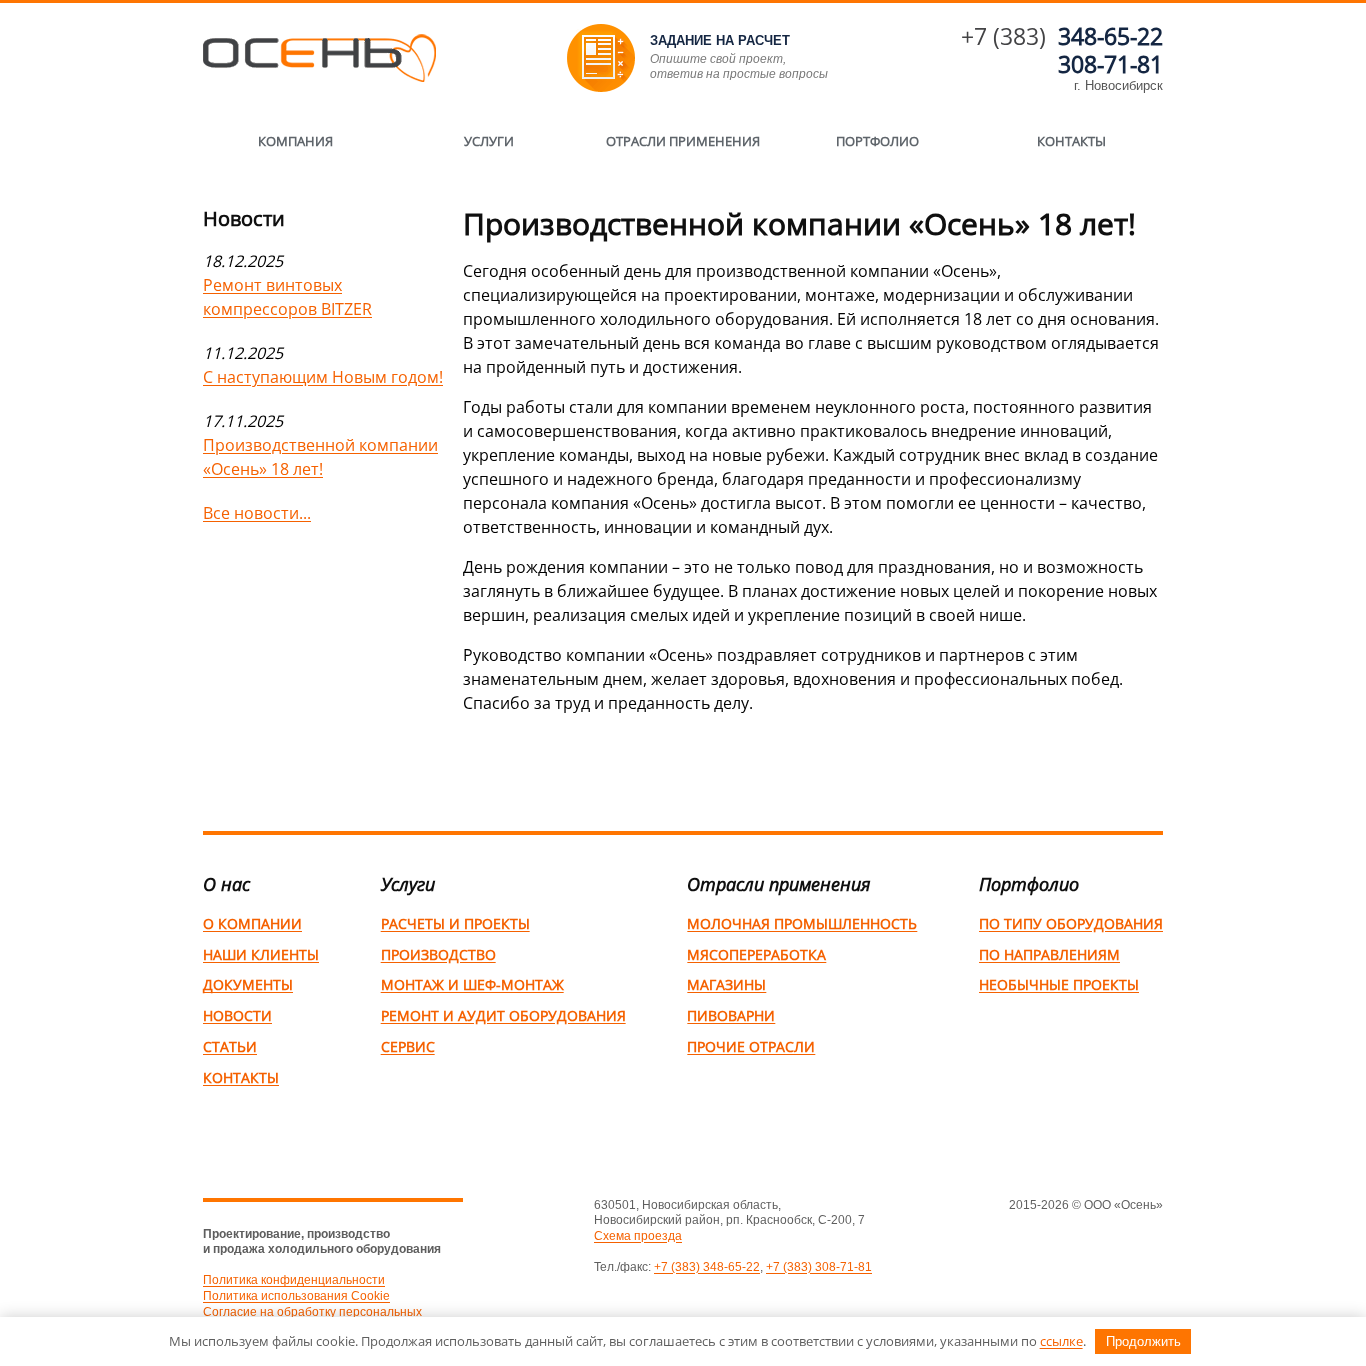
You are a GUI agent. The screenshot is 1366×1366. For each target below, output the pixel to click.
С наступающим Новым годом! (323, 377)
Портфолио (877, 141)
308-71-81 (1110, 64)
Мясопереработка (756, 954)
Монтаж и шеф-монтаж (472, 984)
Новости (237, 1015)
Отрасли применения (683, 141)
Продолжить (1143, 1341)
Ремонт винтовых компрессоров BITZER (287, 297)
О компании (252, 923)
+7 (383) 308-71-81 (819, 1267)
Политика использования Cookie (296, 1296)
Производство (438, 954)
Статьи (230, 1046)
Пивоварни (731, 1015)
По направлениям (1049, 954)
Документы (248, 984)
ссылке (1061, 1341)
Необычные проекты (1059, 984)
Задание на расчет (720, 40)
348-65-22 (1110, 36)
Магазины (726, 984)
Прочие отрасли (751, 1046)
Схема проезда (638, 1236)
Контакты (1071, 141)
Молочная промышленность (802, 923)
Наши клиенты (261, 954)
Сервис (408, 1046)
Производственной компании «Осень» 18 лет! (320, 457)
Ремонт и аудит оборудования (503, 1015)
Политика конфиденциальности (294, 1280)
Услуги (489, 141)
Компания (295, 141)
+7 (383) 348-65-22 (707, 1267)
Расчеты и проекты (455, 923)
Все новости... (257, 513)
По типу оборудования (1071, 923)
